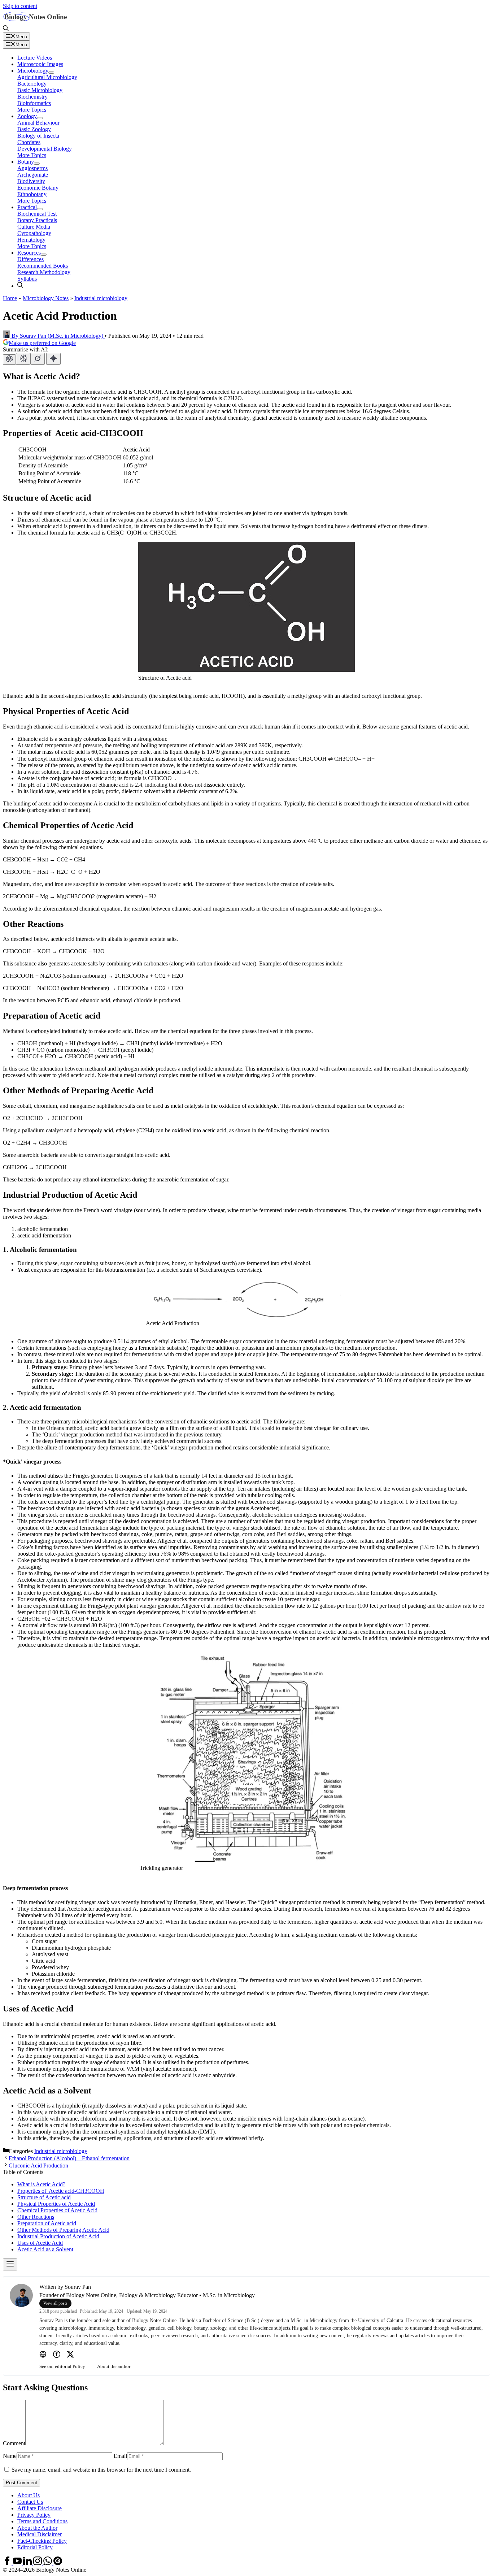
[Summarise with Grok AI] (38, 359)
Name (10, 2456)
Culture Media (34, 227)
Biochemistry (32, 97)
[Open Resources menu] (44, 255)
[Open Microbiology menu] (51, 73)
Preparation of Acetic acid (47, 2223)
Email (120, 2456)
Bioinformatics (34, 103)
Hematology (31, 240)
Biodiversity (31, 181)
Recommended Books (43, 266)
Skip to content (20, 6)
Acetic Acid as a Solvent (45, 2249)
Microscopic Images (40, 64)
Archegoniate (33, 175)
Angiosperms (32, 168)
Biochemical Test (37, 214)
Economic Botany (38, 188)
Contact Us (30, 2502)
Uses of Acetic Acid (40, 2243)
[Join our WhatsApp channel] (48, 2563)
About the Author (37, 2528)
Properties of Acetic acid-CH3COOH (61, 2191)
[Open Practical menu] (40, 209)
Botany (26, 162)
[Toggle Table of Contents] (10, 2264)
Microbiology (33, 71)
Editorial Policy (35, 2547)
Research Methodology (44, 272)
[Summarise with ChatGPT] (9, 360)
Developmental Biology (45, 149)
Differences (30, 259)
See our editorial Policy (62, 2366)
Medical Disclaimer (40, 2534)
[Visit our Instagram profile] (38, 2563)
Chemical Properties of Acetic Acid (57, 2210)
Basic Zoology (34, 129)
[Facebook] (57, 2355)
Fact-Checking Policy (42, 2541)
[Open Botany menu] (37, 164)
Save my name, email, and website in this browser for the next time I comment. (101, 2470)
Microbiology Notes (46, 298)
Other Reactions (36, 2217)
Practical (27, 207)
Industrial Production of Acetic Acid (58, 2236)
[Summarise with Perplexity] (23, 359)
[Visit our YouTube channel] (18, 2563)
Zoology (27, 116)
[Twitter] (70, 2355)
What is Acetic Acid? (41, 2184)
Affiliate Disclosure (40, 2508)
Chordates (29, 142)
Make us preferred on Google (42, 343)
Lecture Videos (35, 58)
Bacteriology (32, 84)
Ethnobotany (32, 194)
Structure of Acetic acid (44, 2197)
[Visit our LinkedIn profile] (28, 2563)
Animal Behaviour (38, 123)
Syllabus (27, 279)
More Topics (32, 110)
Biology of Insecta (38, 136)
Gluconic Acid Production (38, 2166)
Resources (29, 253)
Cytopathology (34, 233)
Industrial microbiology (101, 298)
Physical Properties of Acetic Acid (56, 2204)
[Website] (43, 2355)
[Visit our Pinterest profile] (58, 2563)
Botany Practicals (37, 220)
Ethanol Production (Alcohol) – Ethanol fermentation (69, 2158)
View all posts (55, 2303)
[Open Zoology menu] (40, 118)
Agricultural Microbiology (47, 77)
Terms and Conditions (42, 2521)
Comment (14, 2443)
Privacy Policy (34, 2515)
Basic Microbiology (40, 90)
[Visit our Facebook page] (8, 2563)
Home (10, 298)
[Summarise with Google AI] (53, 359)
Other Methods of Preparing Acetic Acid (63, 2230)
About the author (114, 2366)
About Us (29, 2495)
